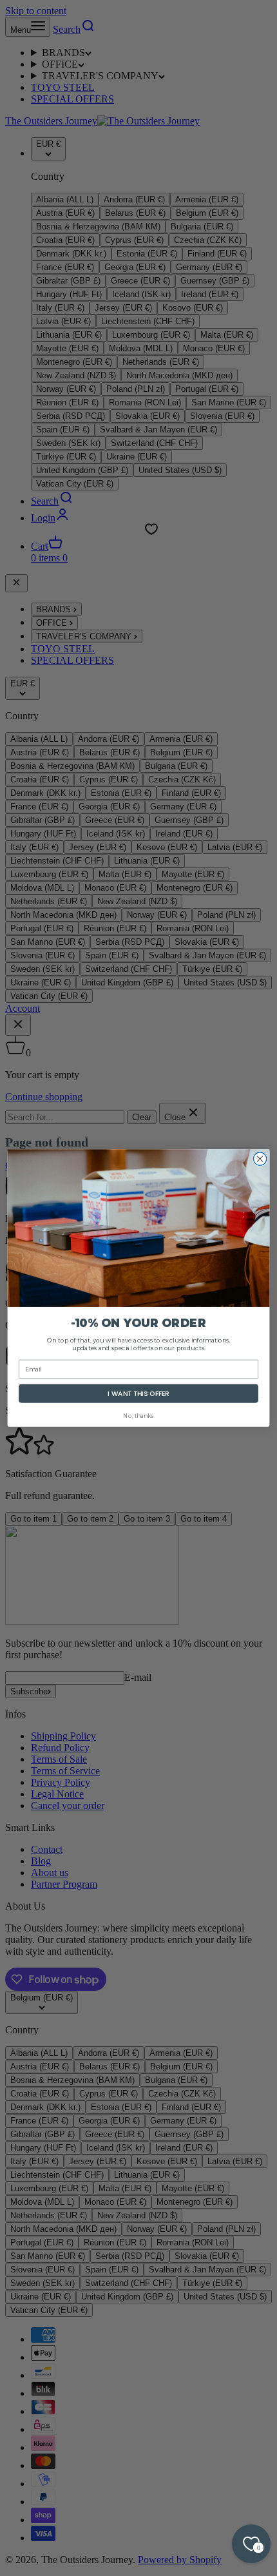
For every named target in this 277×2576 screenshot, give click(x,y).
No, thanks (138, 1416)
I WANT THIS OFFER (138, 1394)
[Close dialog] (260, 1159)
